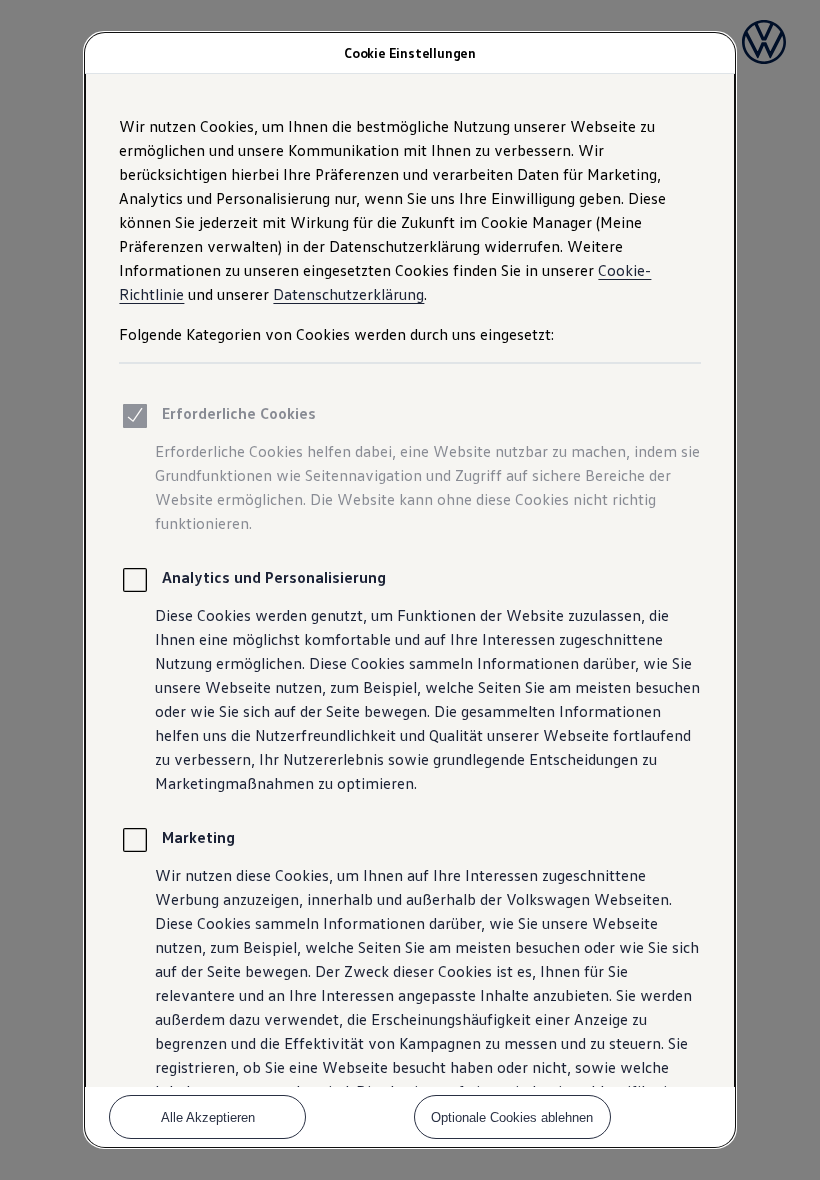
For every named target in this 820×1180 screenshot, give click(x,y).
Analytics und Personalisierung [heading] (274, 577)
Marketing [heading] (198, 837)
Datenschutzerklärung (348, 294)
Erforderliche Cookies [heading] (239, 413)
